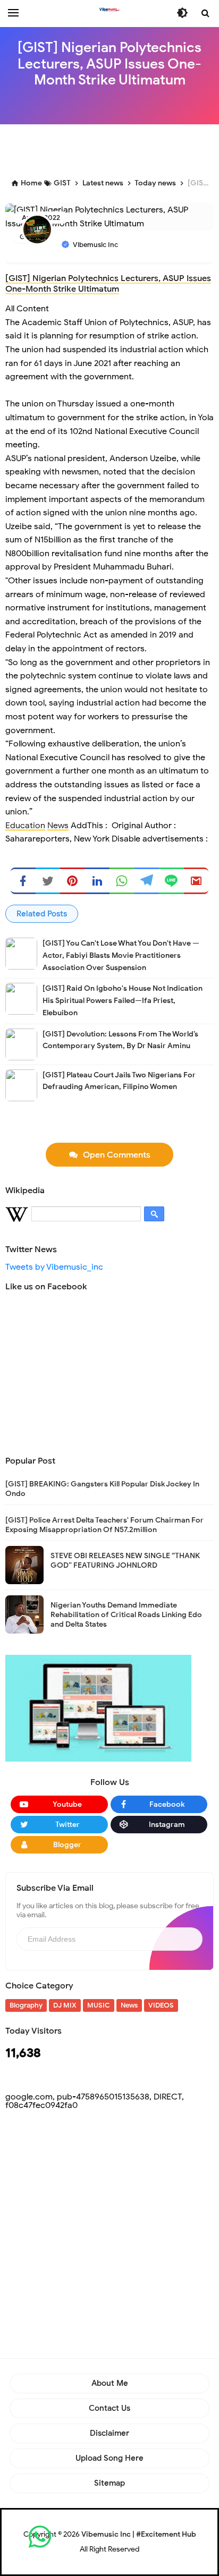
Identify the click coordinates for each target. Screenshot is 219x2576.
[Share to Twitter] (48, 881)
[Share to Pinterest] (73, 881)
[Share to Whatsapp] (122, 881)
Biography (26, 2005)
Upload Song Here (109, 2458)
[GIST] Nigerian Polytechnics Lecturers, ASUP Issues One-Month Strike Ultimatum (108, 284)
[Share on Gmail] (196, 881)
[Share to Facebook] (23, 881)
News (58, 826)
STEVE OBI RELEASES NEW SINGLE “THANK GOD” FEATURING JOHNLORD (125, 1561)
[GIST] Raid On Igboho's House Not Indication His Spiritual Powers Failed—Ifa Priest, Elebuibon (123, 1001)
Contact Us (109, 2408)
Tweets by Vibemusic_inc (54, 1267)
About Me (110, 2383)
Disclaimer (109, 2433)
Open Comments (117, 1155)
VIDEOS (161, 2005)
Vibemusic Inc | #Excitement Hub (139, 2534)
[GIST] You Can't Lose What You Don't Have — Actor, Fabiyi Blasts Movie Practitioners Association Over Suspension (121, 955)
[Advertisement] (112, 148)
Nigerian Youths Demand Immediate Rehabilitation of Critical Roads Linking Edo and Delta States (126, 1615)
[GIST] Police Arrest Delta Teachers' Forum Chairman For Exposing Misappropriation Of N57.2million (104, 1525)
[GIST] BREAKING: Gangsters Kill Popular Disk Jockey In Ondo (102, 1489)
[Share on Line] (171, 881)
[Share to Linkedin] (98, 881)
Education (25, 826)
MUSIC (99, 2005)
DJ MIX (65, 2005)
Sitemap (109, 2483)
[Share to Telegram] (147, 881)
